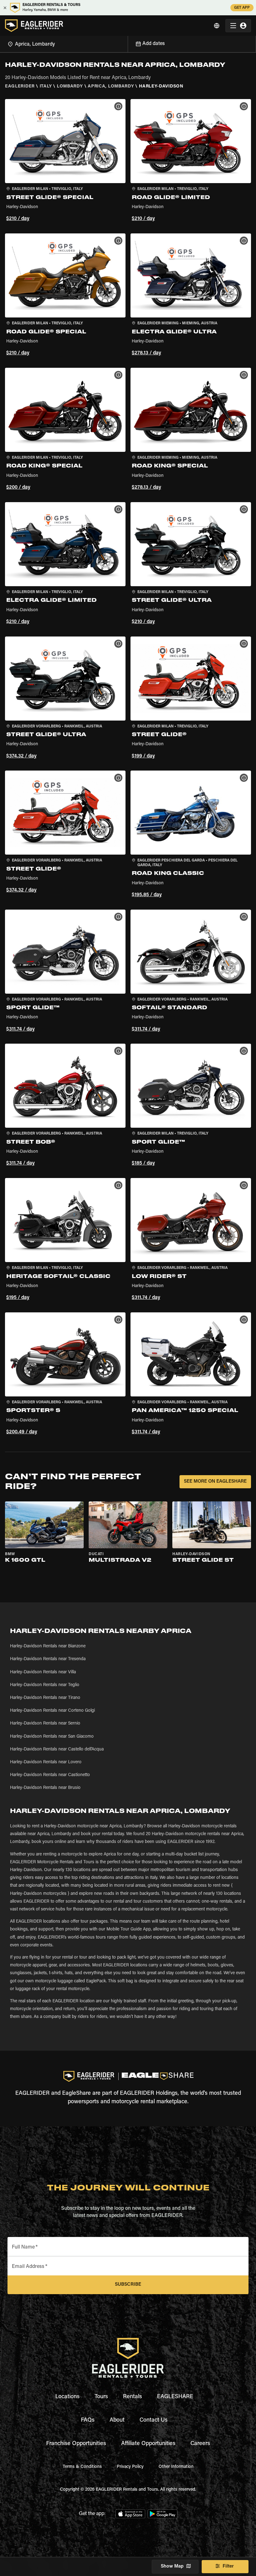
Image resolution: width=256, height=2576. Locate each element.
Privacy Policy (130, 2467)
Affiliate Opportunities (148, 2444)
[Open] (128, 43)
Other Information (176, 2467)
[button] (65, 161)
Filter (228, 2566)
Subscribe (128, 2285)
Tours (101, 2397)
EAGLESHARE (175, 2397)
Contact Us (154, 2420)
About (117, 2420)
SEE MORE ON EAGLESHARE (215, 1482)
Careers (200, 2444)
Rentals (133, 2397)
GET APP (242, 8)
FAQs (88, 2420)
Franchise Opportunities (76, 2444)
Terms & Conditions (82, 2467)
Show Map (172, 2566)
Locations (67, 2397)
